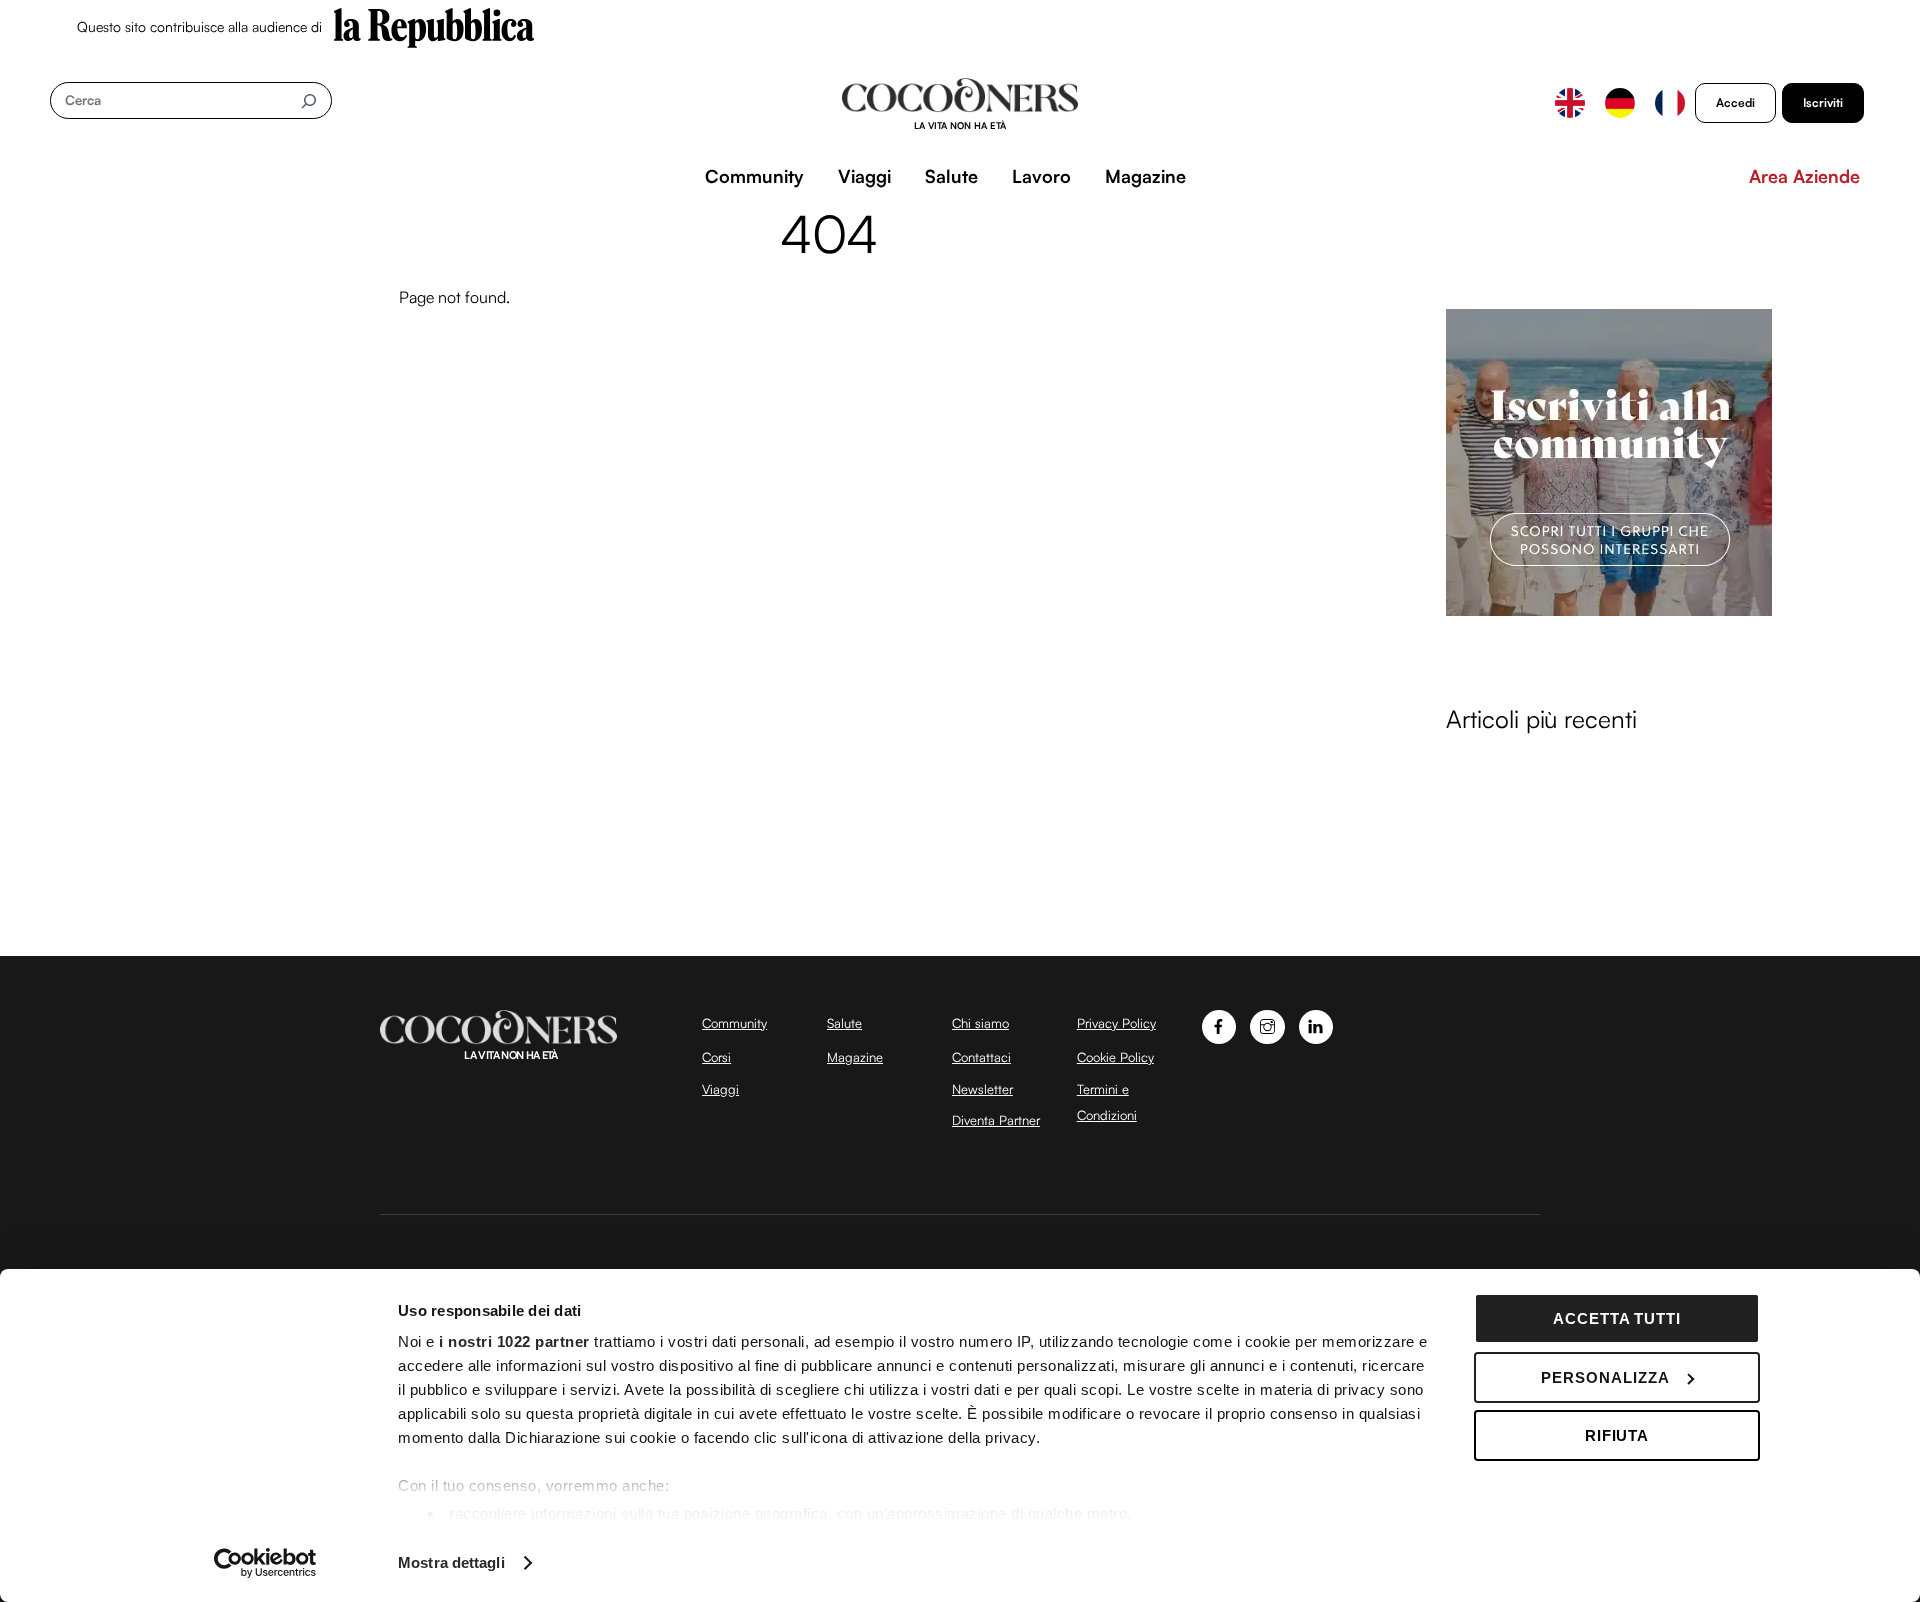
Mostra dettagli (451, 1562)
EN (1570, 103)
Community (754, 176)
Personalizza (1605, 1377)
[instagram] (1267, 1025)
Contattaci (981, 1057)
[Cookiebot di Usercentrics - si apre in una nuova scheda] (265, 1563)
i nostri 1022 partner (514, 1341)
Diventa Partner (996, 1120)
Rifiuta (1617, 1435)
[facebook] (1219, 1025)
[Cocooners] (960, 104)
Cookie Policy (1115, 1057)
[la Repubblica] (434, 26)
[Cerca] (308, 100)
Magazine (1145, 176)
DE (1620, 103)
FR (1670, 103)
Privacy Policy (1116, 1023)
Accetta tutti (1617, 1318)
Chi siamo (980, 1023)
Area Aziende (1804, 176)
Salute (951, 176)
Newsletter (982, 1089)
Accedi (1735, 102)
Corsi (716, 1057)
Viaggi (864, 176)
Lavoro (1041, 176)
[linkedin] (1316, 1025)
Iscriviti (1823, 102)
